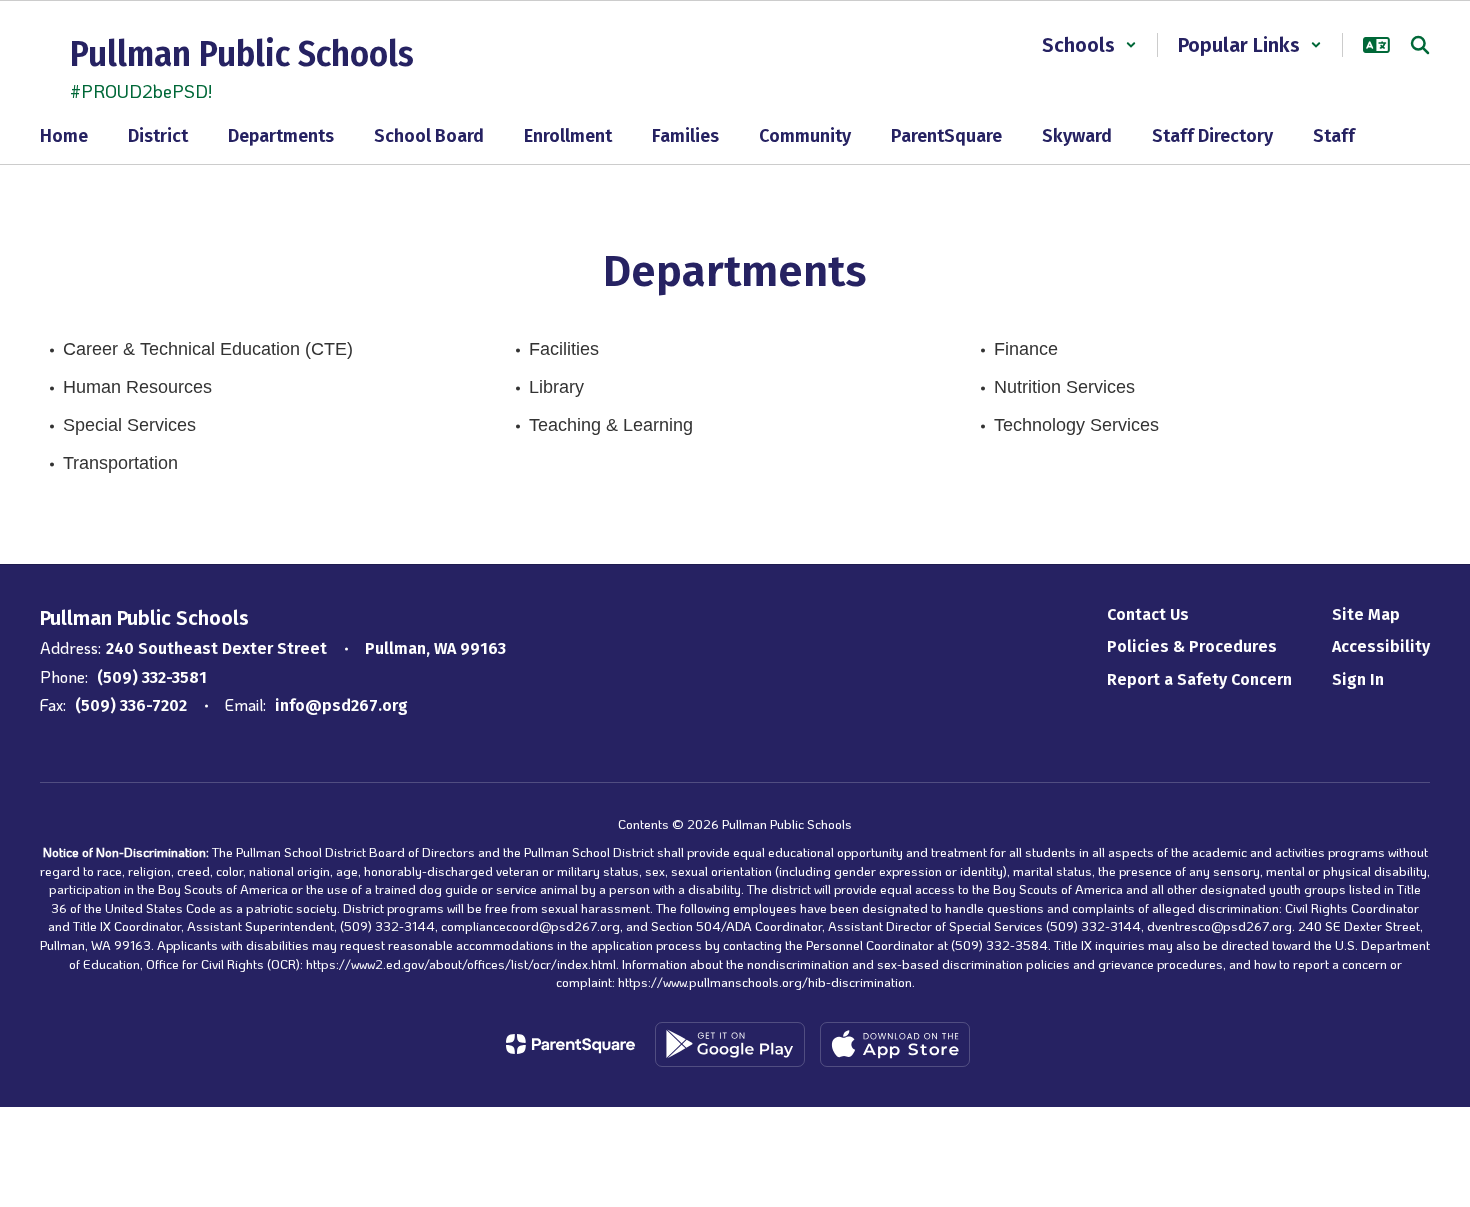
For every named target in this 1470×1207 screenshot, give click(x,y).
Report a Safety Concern (1199, 679)
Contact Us (1148, 614)
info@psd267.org (341, 705)
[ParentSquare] (570, 1044)
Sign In (1358, 679)
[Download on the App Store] (895, 1044)
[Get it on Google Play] (730, 1044)
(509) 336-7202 (131, 705)
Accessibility (1381, 646)
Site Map (1366, 614)
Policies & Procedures (1192, 646)
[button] (1089, 45)
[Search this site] (1420, 45)
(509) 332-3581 (152, 677)
